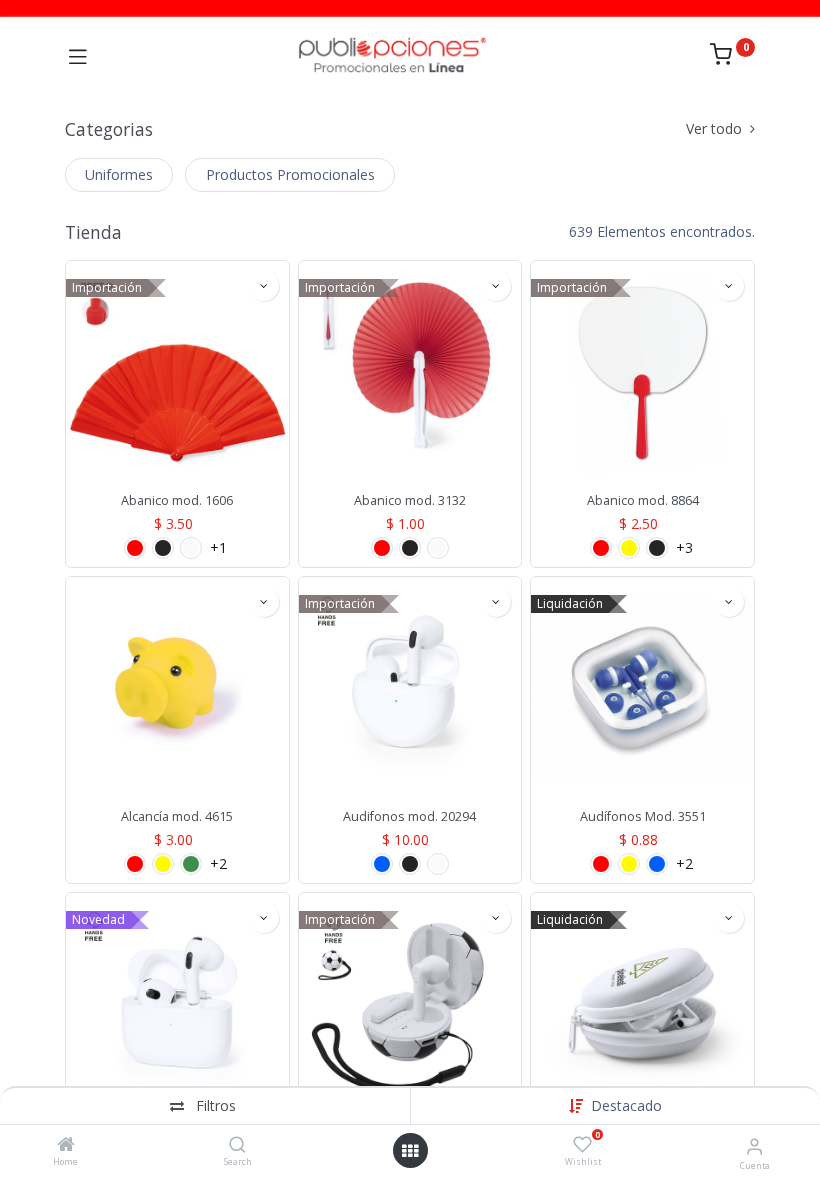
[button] (626, 1105)
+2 (218, 864)
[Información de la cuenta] (754, 1145)
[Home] (66, 1145)
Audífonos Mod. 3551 (643, 816)
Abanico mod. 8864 (643, 500)
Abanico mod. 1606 (177, 500)
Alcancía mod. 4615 (177, 816)
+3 (684, 548)
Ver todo (716, 128)
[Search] (237, 1145)
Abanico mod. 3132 (410, 500)
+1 (218, 548)
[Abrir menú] (410, 1151)
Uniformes (119, 174)
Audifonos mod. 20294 (409, 816)
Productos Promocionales (290, 174)
